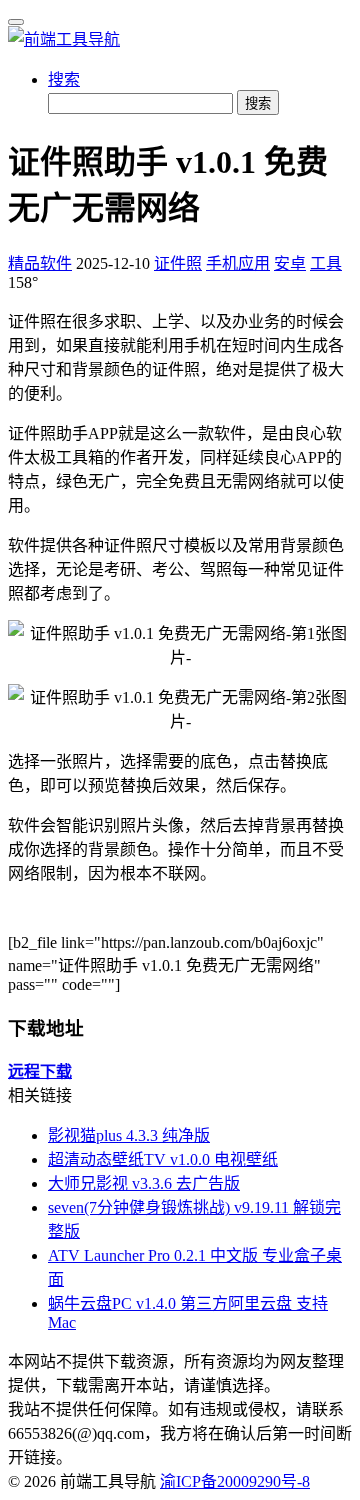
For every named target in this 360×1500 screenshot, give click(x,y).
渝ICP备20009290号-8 (235, 1481)
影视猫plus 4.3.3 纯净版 (129, 1135)
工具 (326, 263)
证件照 (178, 263)
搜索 (64, 79)
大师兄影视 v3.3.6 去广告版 (144, 1183)
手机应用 (238, 263)
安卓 (290, 263)
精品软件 (40, 263)
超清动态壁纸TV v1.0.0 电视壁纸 (163, 1159)
